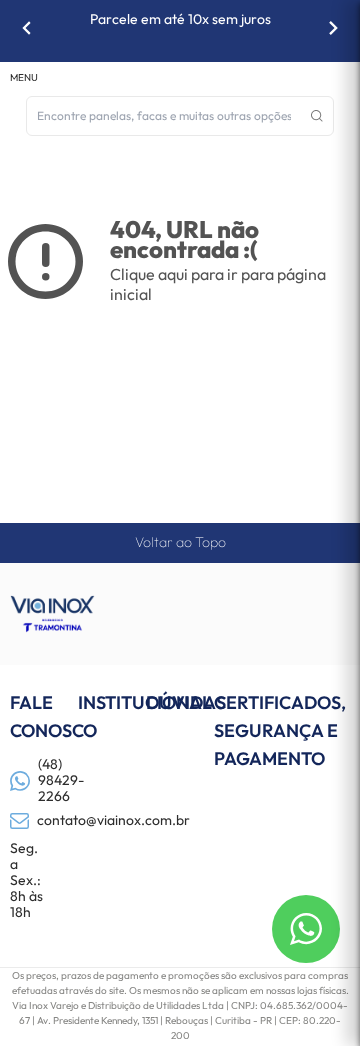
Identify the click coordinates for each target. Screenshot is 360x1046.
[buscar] (317, 116)
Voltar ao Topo (180, 542)
